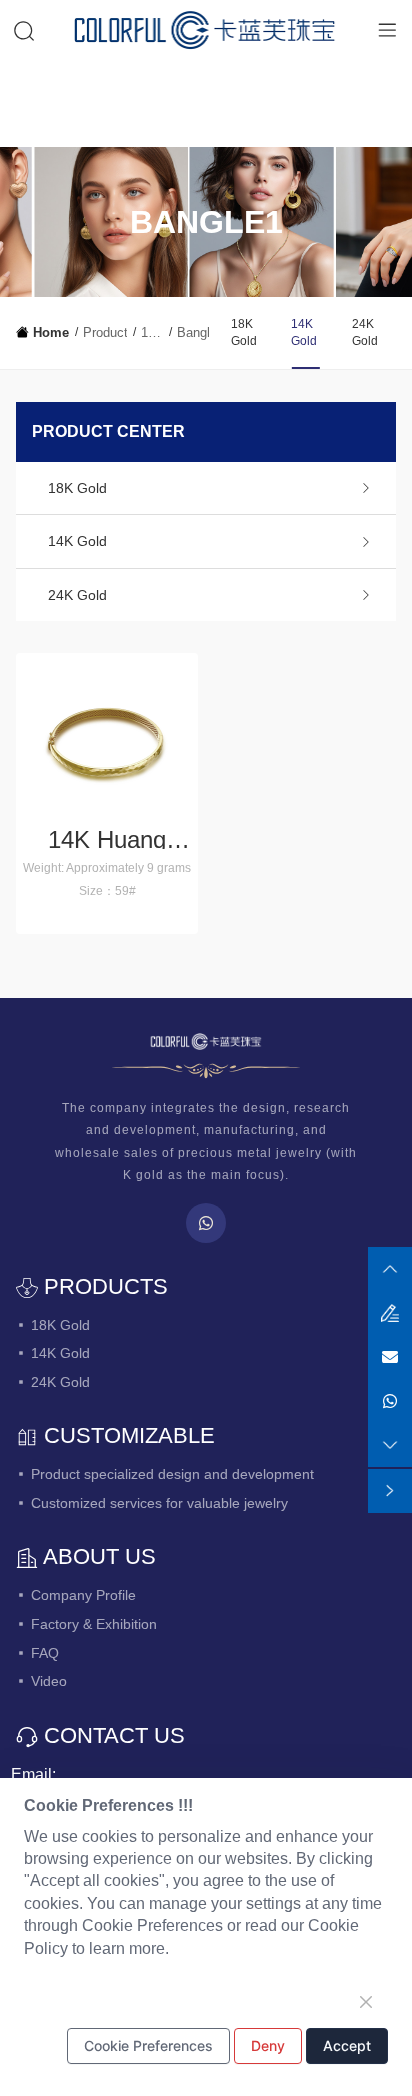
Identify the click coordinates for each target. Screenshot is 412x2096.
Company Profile (83, 1595)
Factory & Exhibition (94, 1624)
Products (105, 332)
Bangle (193, 332)
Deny (268, 2045)
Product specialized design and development (172, 1474)
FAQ (45, 1653)
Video (49, 1681)
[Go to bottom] (390, 1443)
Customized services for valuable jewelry (159, 1503)
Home (51, 332)
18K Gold (244, 332)
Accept (347, 2045)
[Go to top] (390, 1267)
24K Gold (365, 332)
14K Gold (152, 333)
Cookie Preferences (148, 2045)
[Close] (366, 2002)
